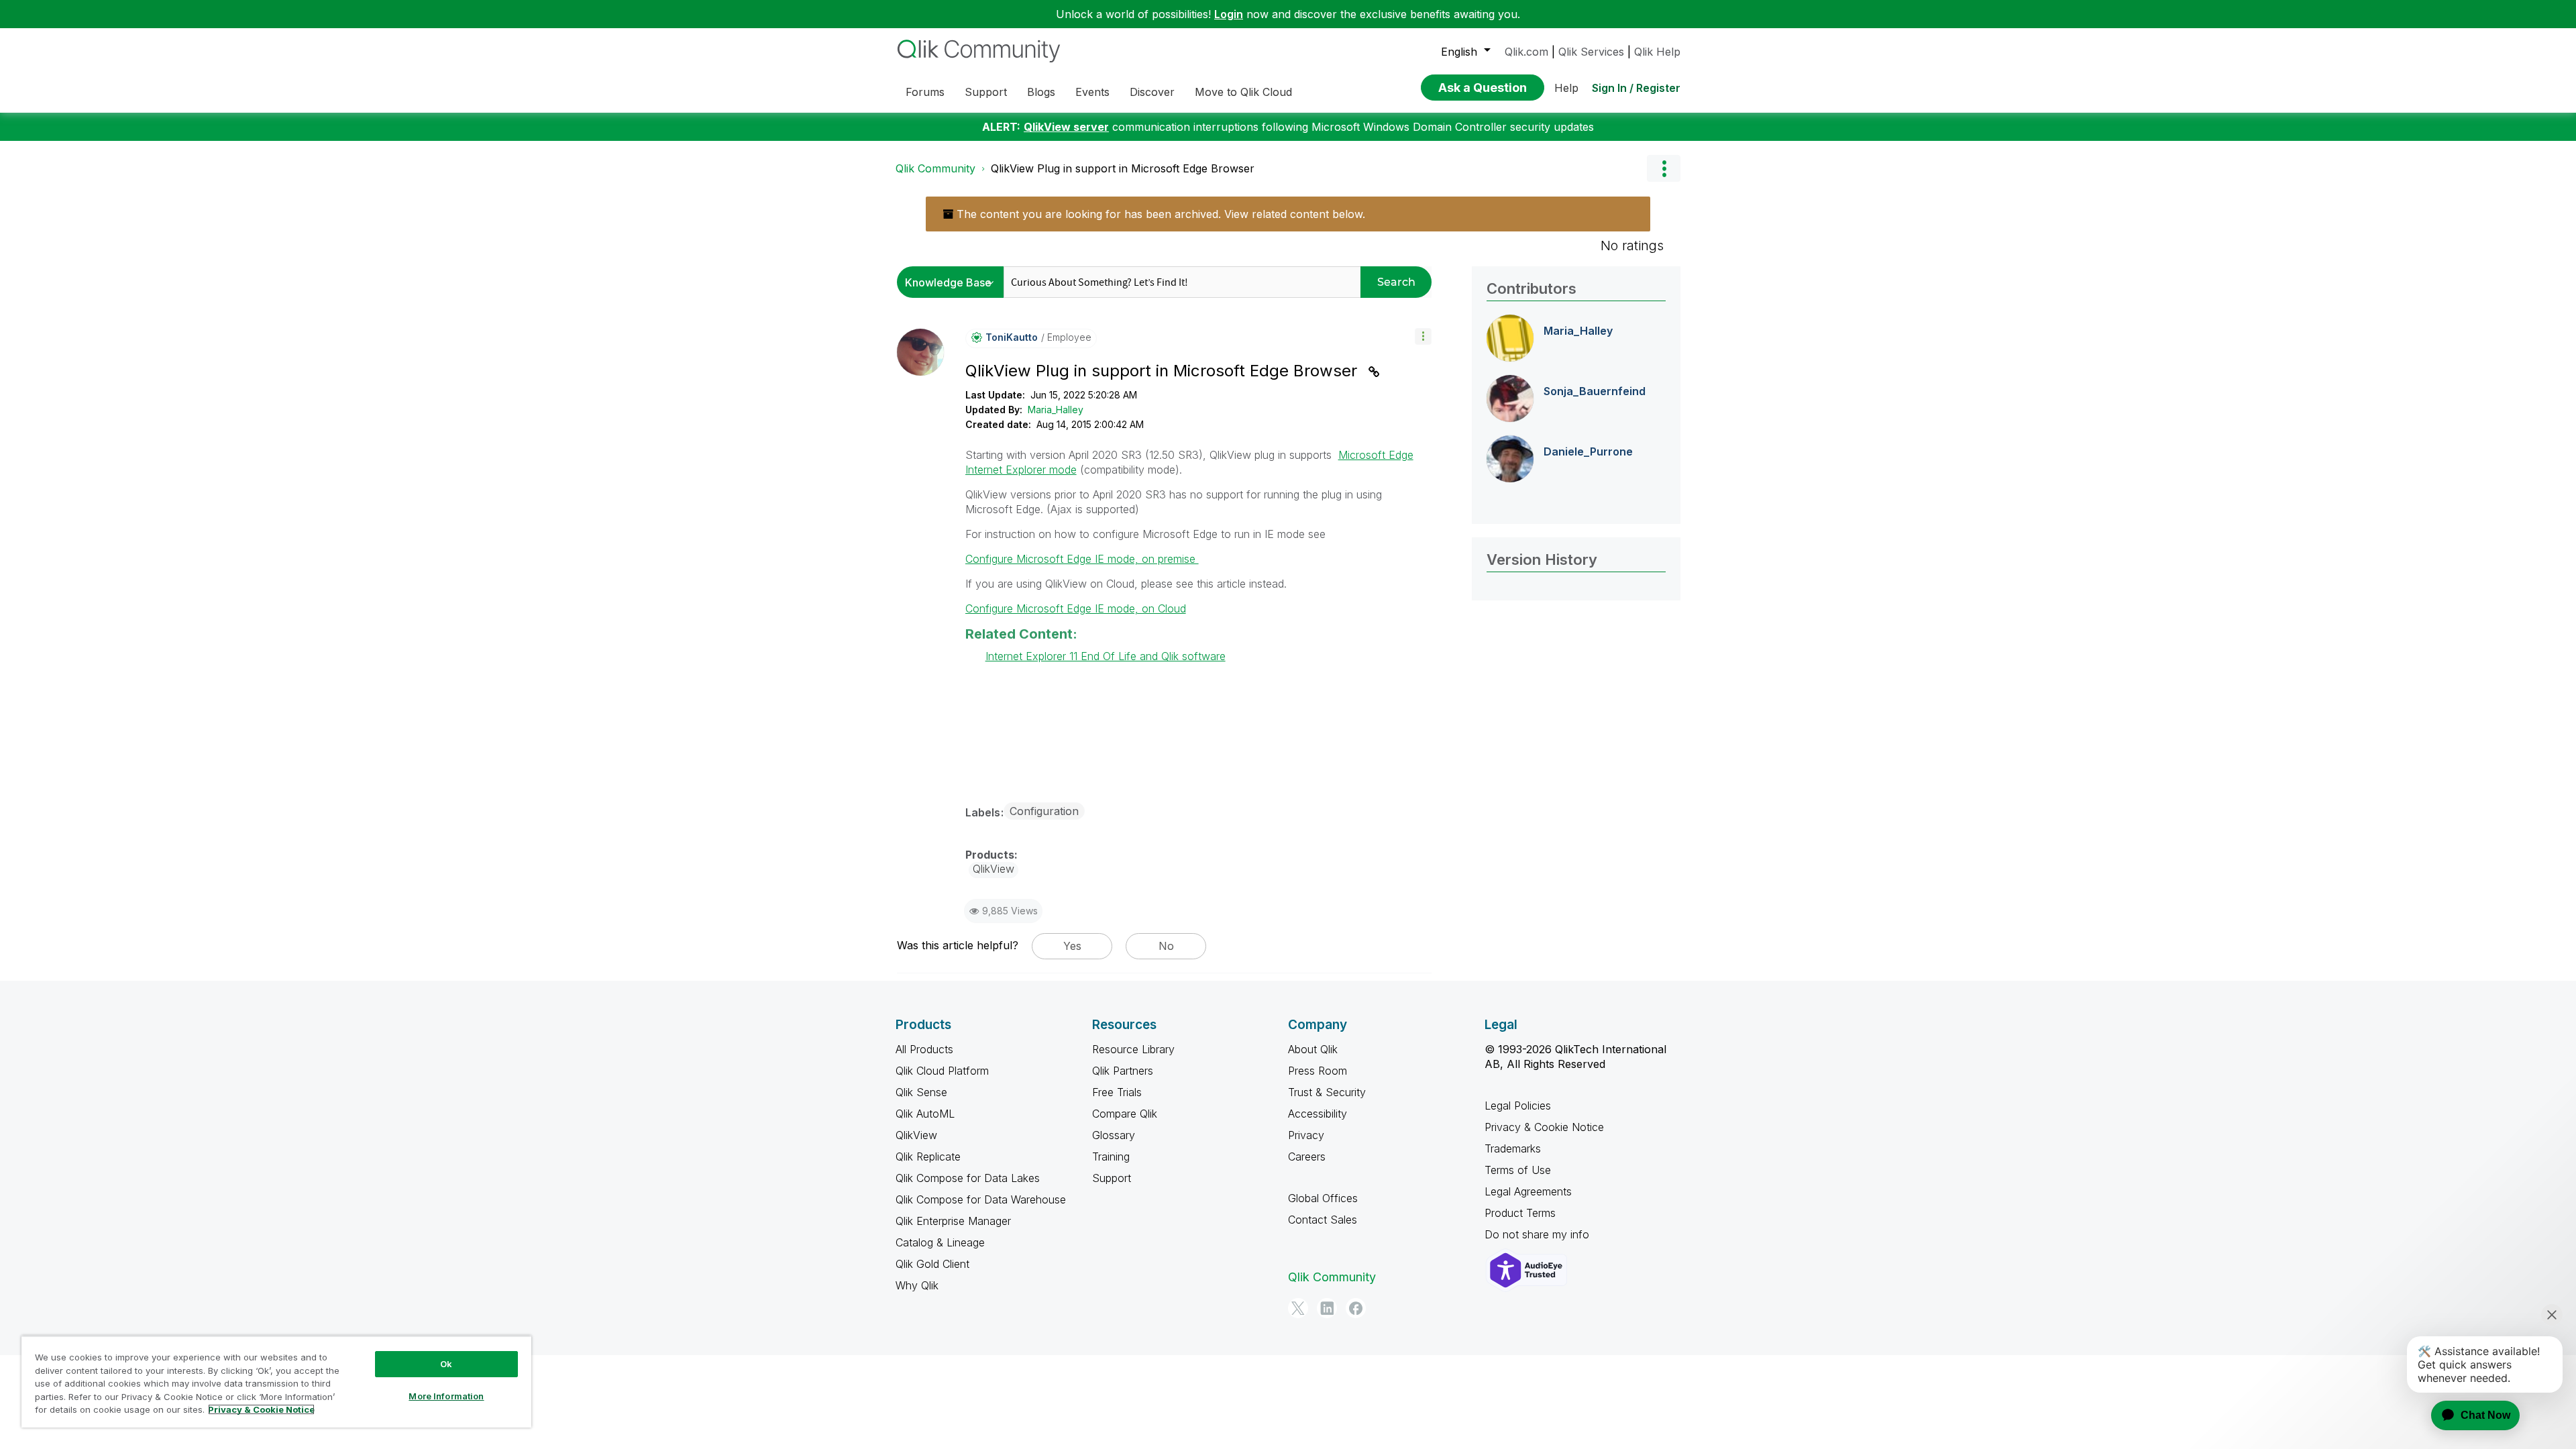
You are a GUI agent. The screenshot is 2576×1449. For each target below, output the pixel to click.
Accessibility (1318, 1114)
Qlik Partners (1123, 1071)
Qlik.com (1526, 52)
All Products (924, 1049)
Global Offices (1323, 1198)
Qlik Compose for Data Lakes (968, 1178)
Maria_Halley (1056, 410)
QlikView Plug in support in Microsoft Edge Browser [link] (1123, 168)
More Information (446, 1396)
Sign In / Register (1636, 88)
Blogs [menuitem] (1041, 92)
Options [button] (1664, 168)
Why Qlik (917, 1285)
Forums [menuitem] (925, 92)
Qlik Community (935, 168)
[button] (1423, 336)
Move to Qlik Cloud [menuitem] (1243, 92)
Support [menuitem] (986, 92)
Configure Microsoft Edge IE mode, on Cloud (1076, 608)
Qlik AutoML (925, 1114)
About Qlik (1313, 1049)
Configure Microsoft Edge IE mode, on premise (1082, 559)
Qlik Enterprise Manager (953, 1221)
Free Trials (1117, 1092)
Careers (1307, 1157)
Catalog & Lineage (940, 1242)
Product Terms (1520, 1213)
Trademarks (1513, 1148)
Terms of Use (1518, 1170)
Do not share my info (1539, 1234)
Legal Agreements (1528, 1191)
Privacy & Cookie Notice (1544, 1127)
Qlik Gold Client (932, 1264)
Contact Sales (1323, 1220)
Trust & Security (1327, 1092)
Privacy (1306, 1135)
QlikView (916, 1135)
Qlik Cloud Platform (942, 1071)
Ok (446, 1364)
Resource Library (1133, 1049)
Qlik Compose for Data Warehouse (981, 1199)
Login (1229, 14)
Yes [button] (1072, 946)
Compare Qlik (1125, 1114)
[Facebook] (1356, 1308)
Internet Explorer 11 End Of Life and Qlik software (1106, 656)
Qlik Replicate (928, 1157)
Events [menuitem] (1092, 92)
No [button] (1166, 946)
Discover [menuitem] (1152, 92)
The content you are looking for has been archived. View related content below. (1159, 214)
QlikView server (1066, 127)
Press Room (1318, 1071)
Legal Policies (1518, 1106)
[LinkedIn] (1327, 1308)
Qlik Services (1591, 52)
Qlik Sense (921, 1092)
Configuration (1044, 811)
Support (1112, 1178)
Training (1111, 1157)
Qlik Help (1657, 52)
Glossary (1114, 1135)
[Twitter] (1298, 1308)
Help (1566, 88)
